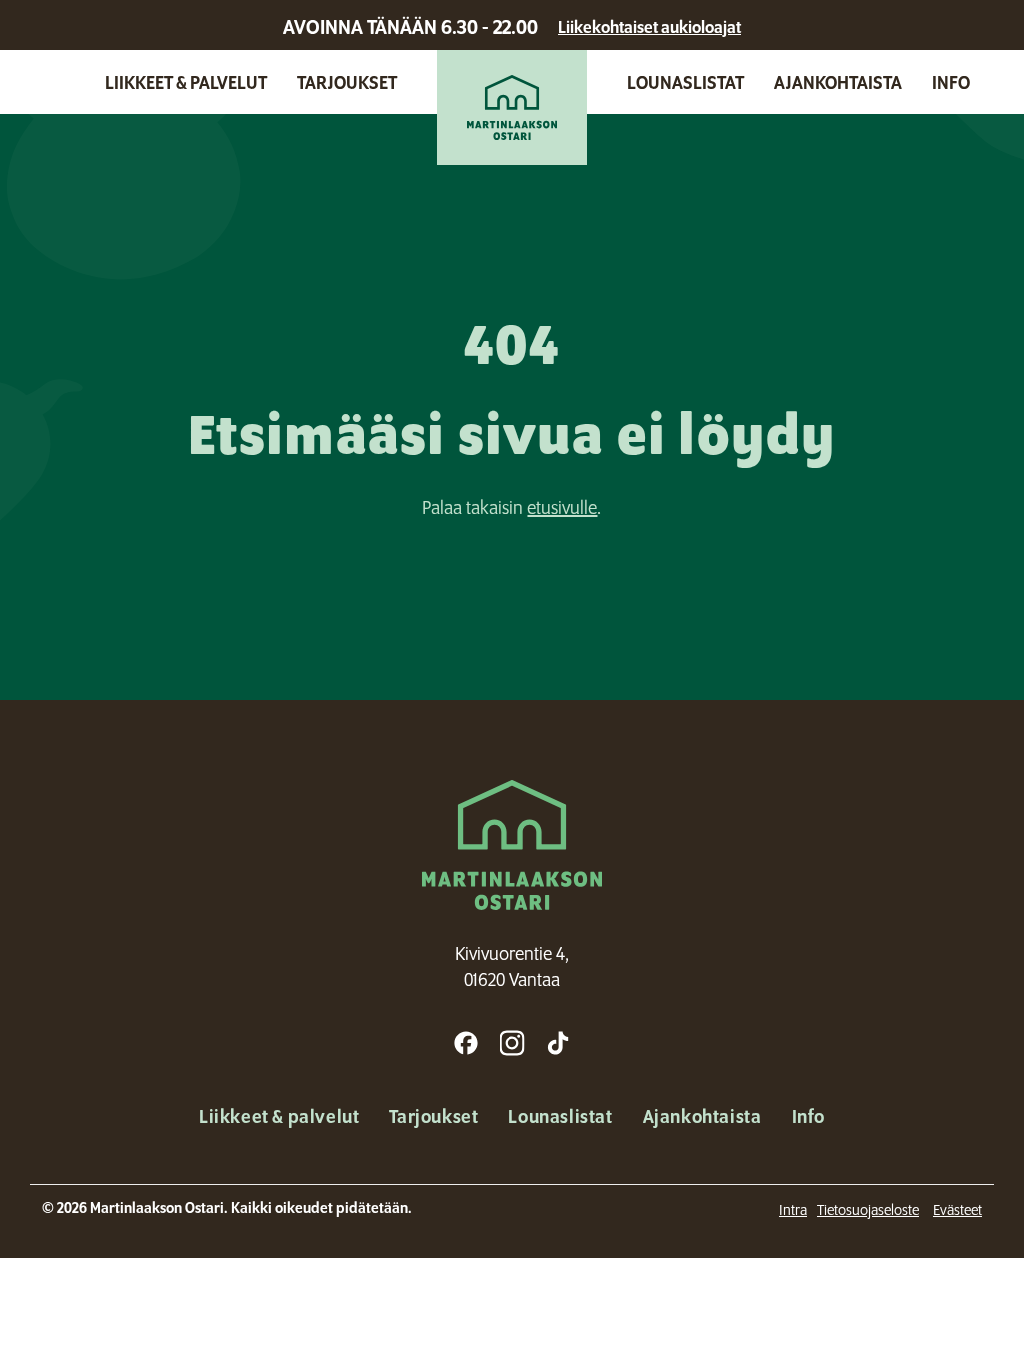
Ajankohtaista (838, 82)
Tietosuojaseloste (868, 1210)
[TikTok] (558, 1043)
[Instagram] (512, 1043)
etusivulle (562, 507)
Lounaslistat (685, 82)
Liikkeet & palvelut (186, 82)
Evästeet (957, 1210)
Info (951, 82)
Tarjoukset (347, 82)
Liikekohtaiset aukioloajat (649, 27)
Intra (793, 1210)
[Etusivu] (512, 107)
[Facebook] (466, 1043)
